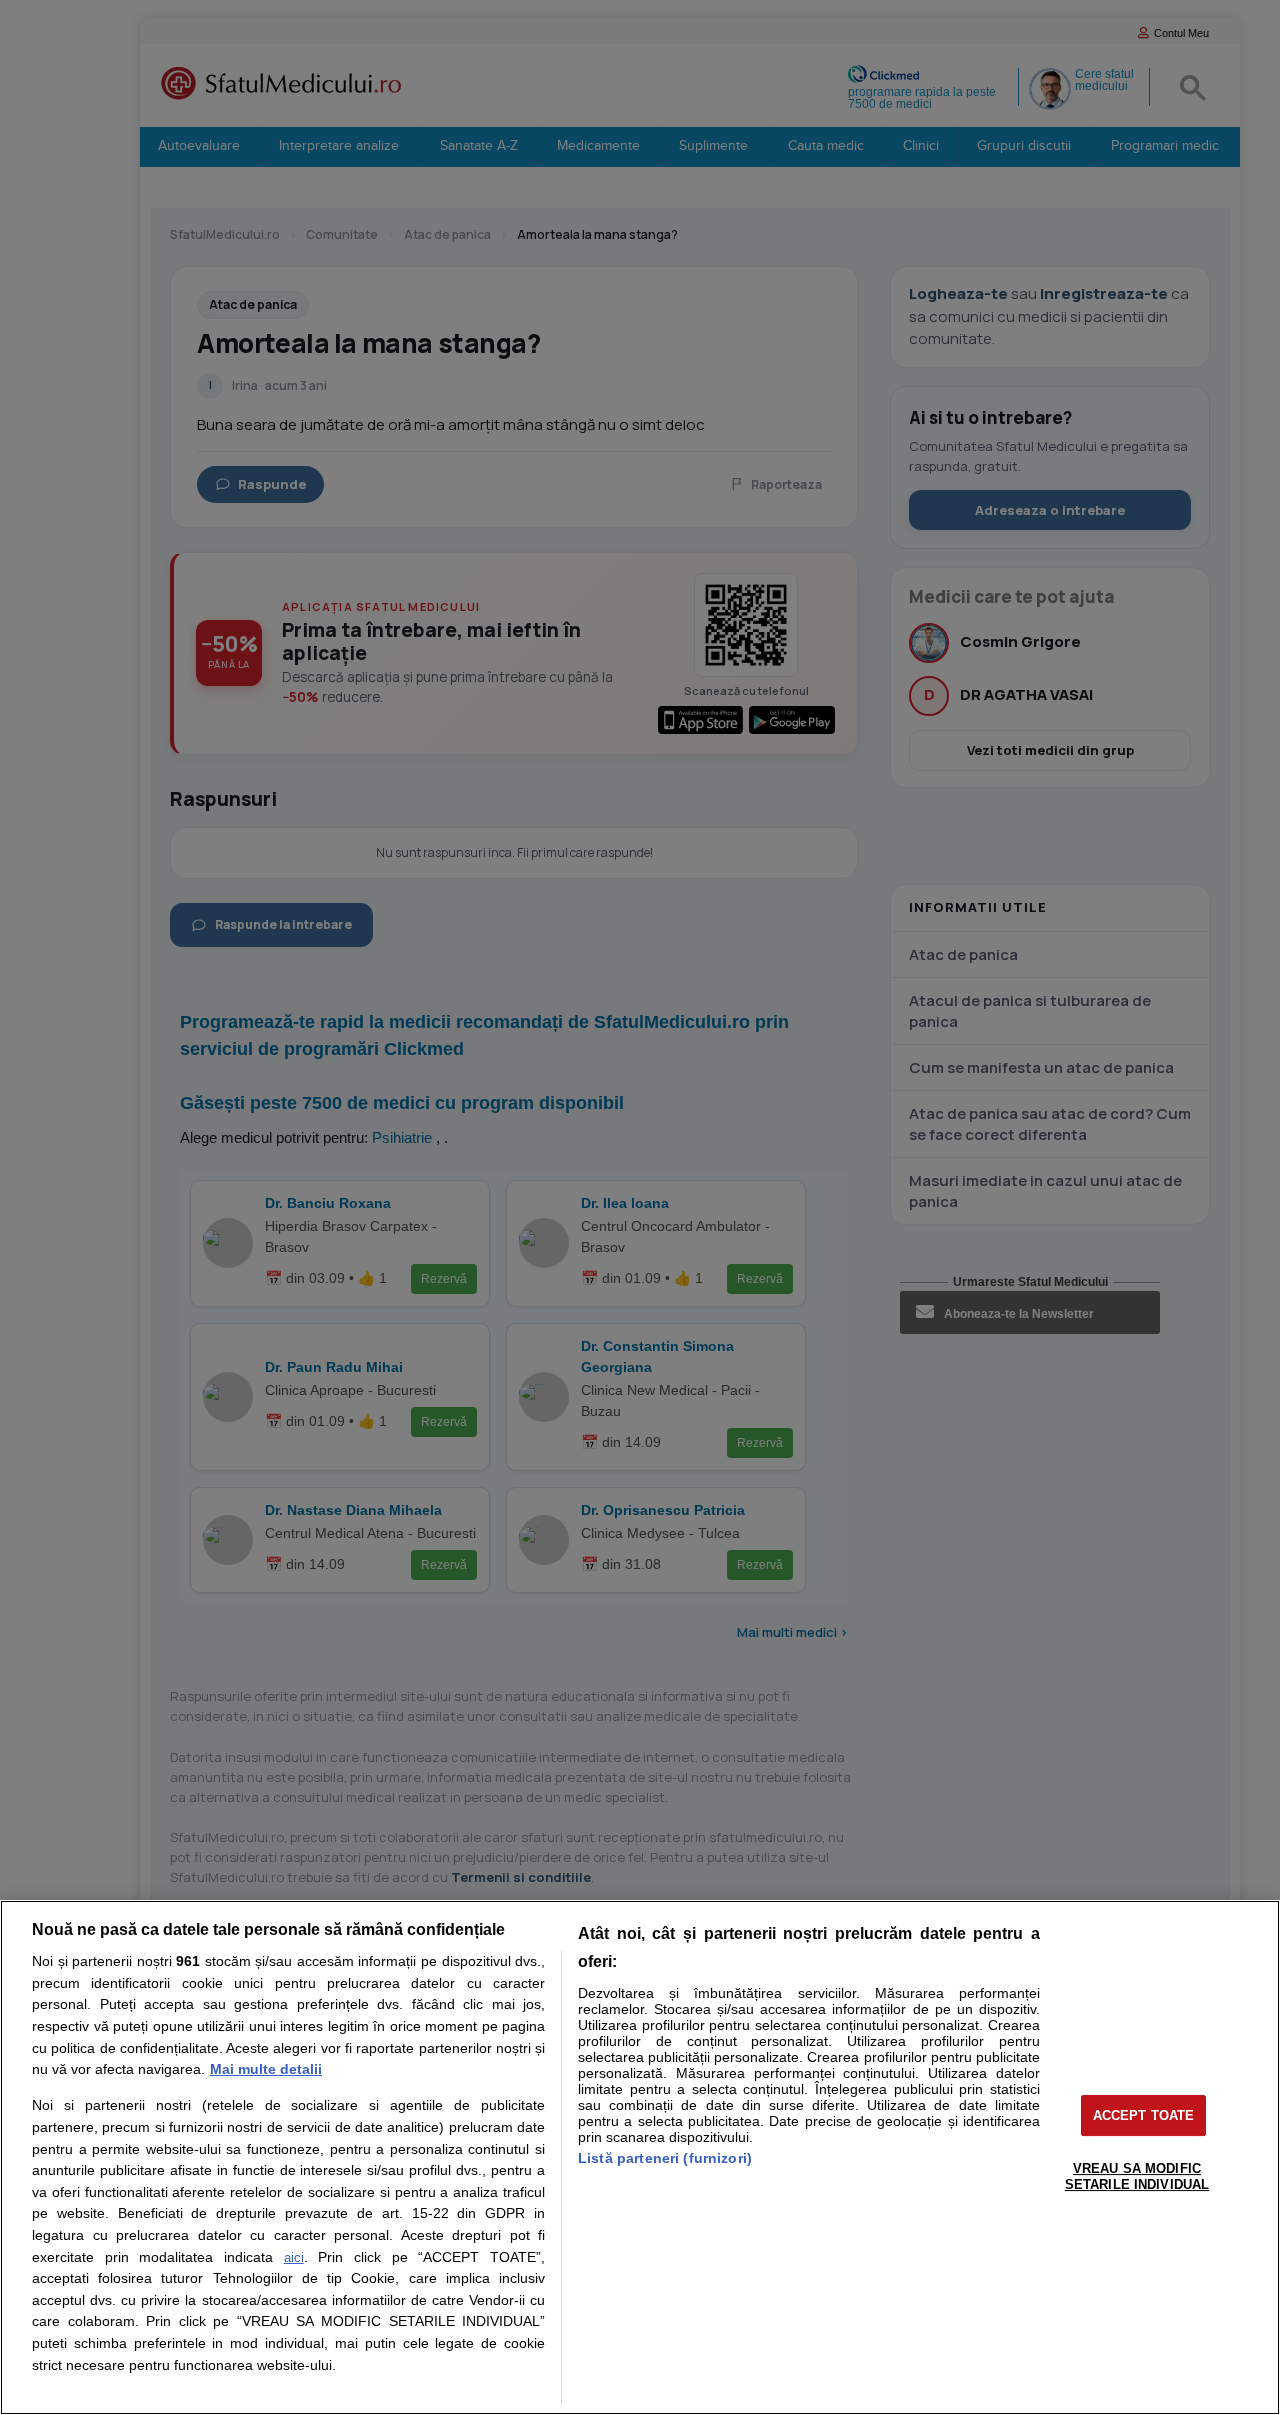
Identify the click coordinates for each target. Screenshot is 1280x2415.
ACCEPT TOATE (1144, 2115)
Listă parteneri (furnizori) (665, 2158)
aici (294, 2257)
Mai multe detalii (266, 2069)
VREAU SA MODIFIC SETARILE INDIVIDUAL (1137, 2176)
